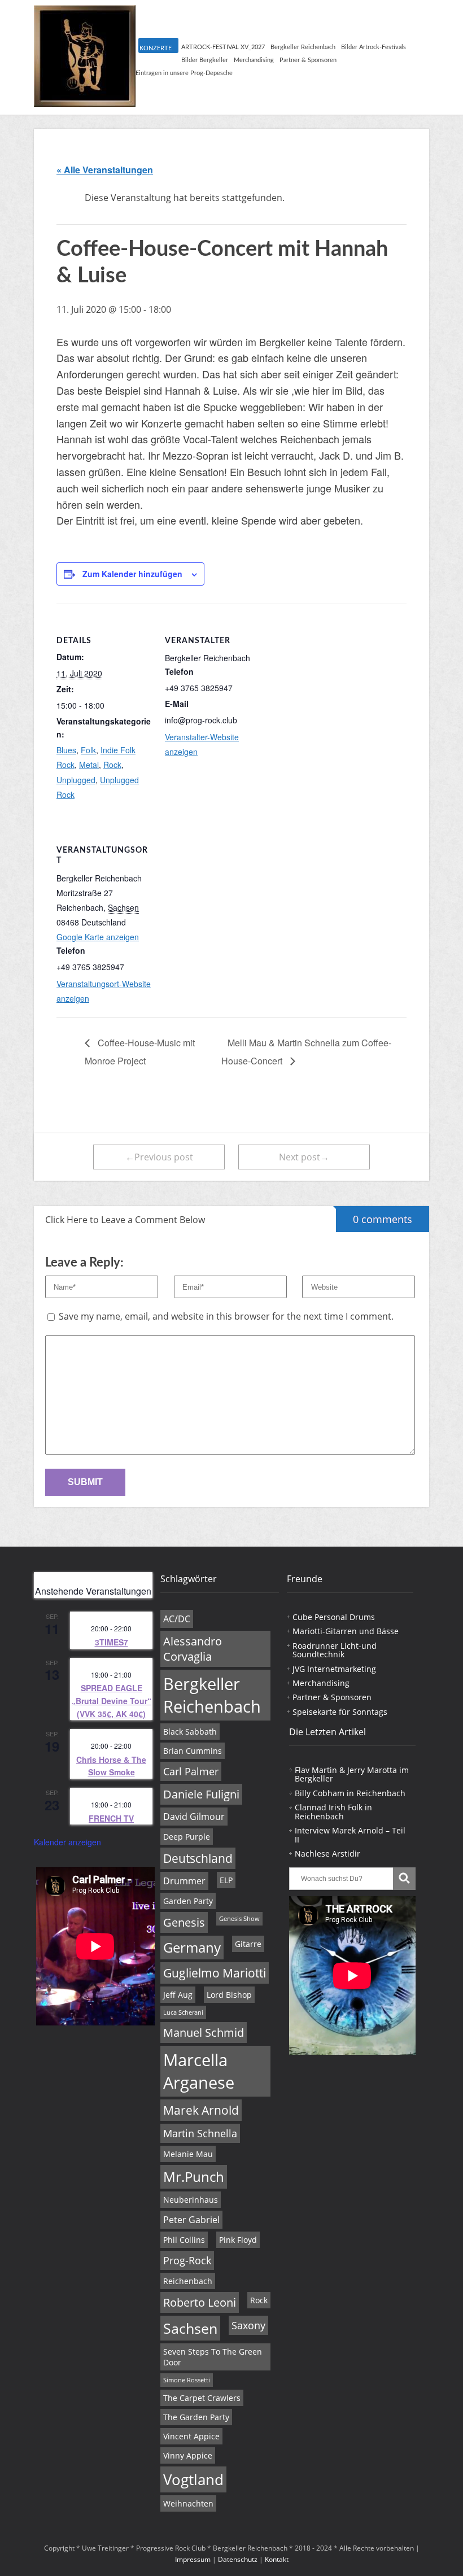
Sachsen (190, 2328)
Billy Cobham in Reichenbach (350, 1793)
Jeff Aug (178, 1995)
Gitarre (248, 1944)
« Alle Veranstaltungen (105, 170)
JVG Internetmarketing (334, 1669)
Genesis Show (239, 1919)
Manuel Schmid (204, 2033)
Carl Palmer (191, 1771)
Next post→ (304, 1157)
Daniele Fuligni (201, 1794)
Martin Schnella (200, 2133)
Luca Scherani (183, 2012)
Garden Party (188, 1901)
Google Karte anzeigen (98, 937)
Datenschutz (238, 2559)
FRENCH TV (111, 1818)
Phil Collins (184, 2240)
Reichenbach (188, 2281)
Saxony (248, 2325)
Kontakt (277, 2559)
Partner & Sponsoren (308, 60)
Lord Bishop (229, 1995)
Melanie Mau (188, 2154)
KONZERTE (156, 48)
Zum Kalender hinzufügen (132, 574)
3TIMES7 (112, 1642)
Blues (66, 750)
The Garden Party (196, 2417)
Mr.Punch (194, 2177)
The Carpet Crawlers (202, 2398)
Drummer (184, 1881)
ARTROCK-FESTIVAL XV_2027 (223, 47)
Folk (88, 750)
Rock (112, 765)
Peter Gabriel (191, 2220)
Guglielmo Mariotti (215, 1973)
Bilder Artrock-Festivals (374, 47)
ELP (226, 1880)
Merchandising (254, 60)
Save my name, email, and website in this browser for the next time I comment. (226, 1316)
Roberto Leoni (200, 2302)
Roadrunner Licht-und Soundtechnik (335, 1650)
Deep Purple (187, 1837)
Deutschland (198, 1858)
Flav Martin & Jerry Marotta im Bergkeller (352, 1774)
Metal (89, 765)
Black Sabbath (190, 1732)
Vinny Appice (188, 2455)
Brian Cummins (193, 1751)
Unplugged (76, 780)
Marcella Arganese (199, 2071)
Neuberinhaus (191, 2200)
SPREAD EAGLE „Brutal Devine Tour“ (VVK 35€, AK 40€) (112, 1700)
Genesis (184, 1922)
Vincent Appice (191, 2436)
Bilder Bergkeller (205, 60)
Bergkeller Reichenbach (303, 47)
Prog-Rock (187, 2260)
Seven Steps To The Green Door (213, 2357)
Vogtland (193, 2479)
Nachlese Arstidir (327, 1854)
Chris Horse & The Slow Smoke (111, 1766)
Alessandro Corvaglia (193, 1649)
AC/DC (177, 1619)
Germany (192, 1948)
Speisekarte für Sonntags (340, 1712)
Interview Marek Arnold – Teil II (350, 1835)
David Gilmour (194, 1817)
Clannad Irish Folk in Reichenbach (333, 1811)
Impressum (193, 2559)
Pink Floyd (238, 2240)
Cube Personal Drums (334, 1617)
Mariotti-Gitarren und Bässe (346, 1631)
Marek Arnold (201, 2110)
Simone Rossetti (187, 2380)
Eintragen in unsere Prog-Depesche (184, 73)
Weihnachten (188, 2503)
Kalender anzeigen (67, 1842)
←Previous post (159, 1157)
